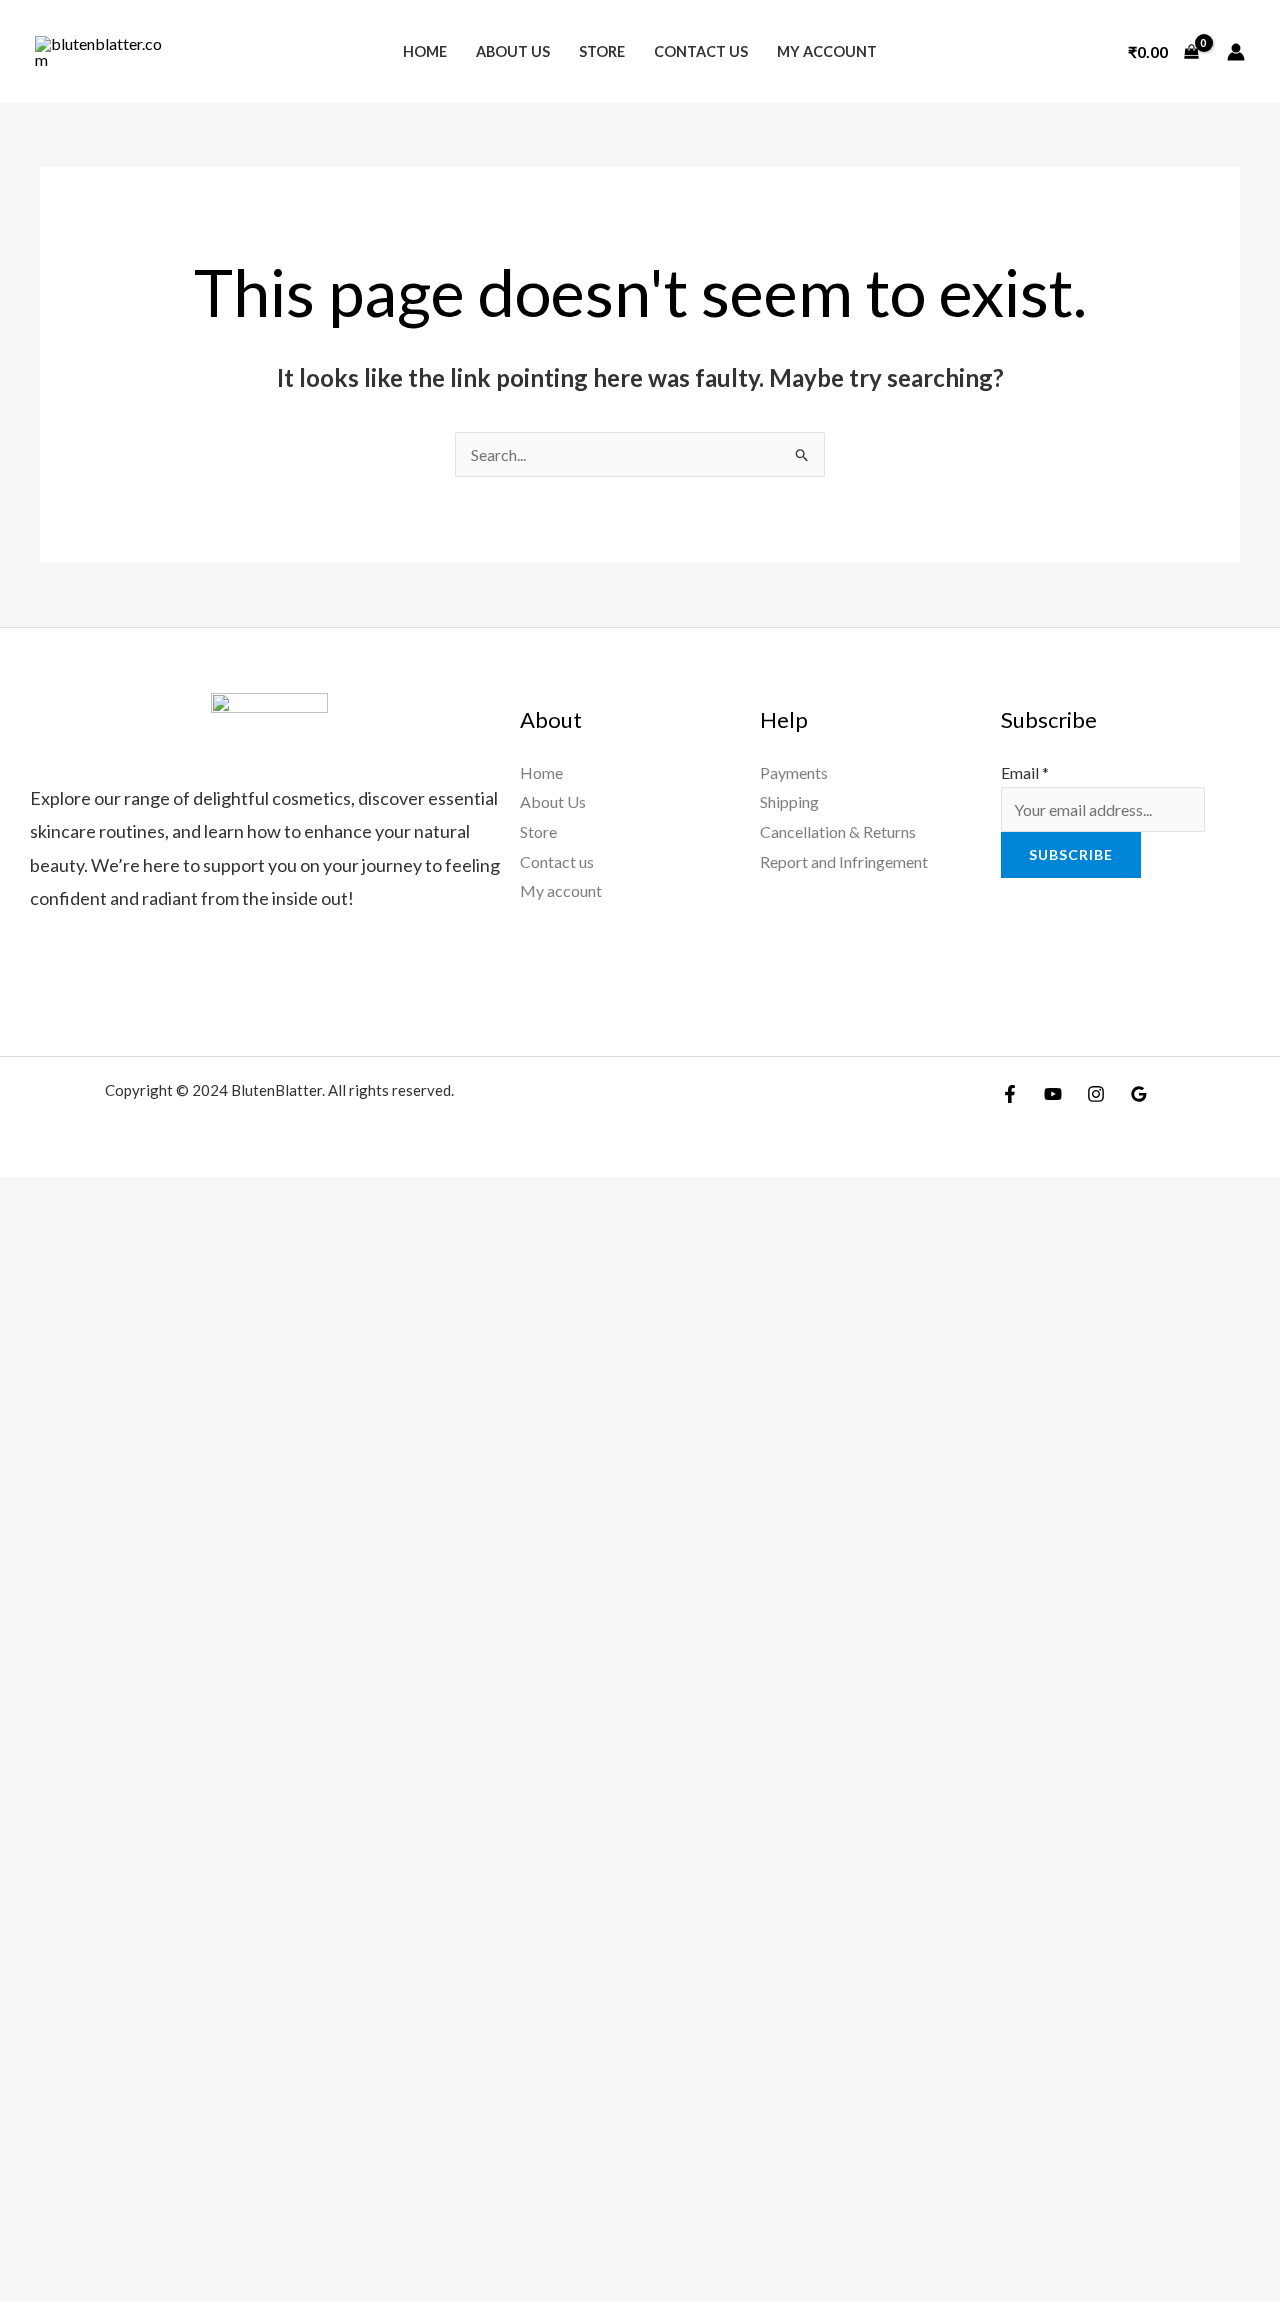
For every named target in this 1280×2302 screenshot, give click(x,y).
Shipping (789, 801)
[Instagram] (1096, 1094)
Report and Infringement (844, 861)
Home (425, 51)
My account (827, 51)
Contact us (701, 51)
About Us (513, 51)
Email (1025, 772)
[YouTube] (1053, 1094)
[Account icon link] (1236, 52)
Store (602, 51)
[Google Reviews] (1139, 1094)
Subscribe (1071, 854)
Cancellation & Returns (838, 831)
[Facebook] (1010, 1094)
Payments (794, 772)
